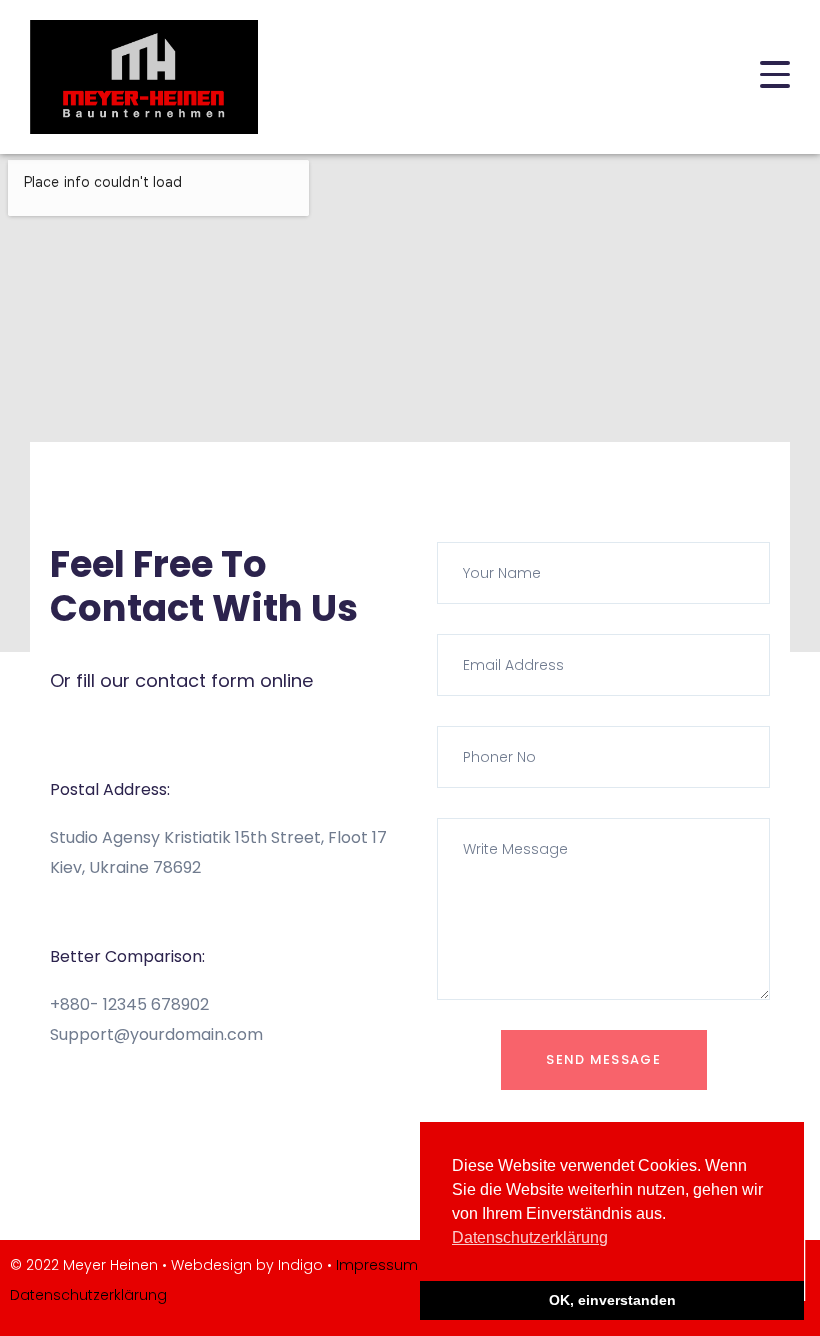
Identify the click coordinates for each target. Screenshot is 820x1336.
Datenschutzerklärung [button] (530, 1237)
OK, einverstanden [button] (612, 1300)
